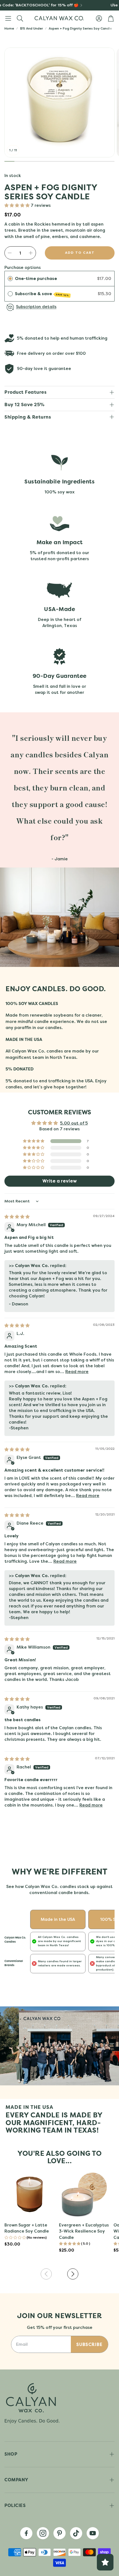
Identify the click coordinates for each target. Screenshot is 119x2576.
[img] (17, 1217)
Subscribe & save (42, 294)
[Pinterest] (59, 2533)
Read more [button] (77, 1372)
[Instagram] (43, 2533)
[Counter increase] (31, 253)
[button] (8, 18)
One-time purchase (36, 279)
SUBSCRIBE (89, 2344)
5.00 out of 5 (74, 1123)
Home (9, 28)
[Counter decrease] (10, 253)
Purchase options (23, 268)
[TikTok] (76, 2533)
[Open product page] (29, 2194)
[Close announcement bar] (113, 4)
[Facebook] (26, 2533)
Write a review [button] (59, 1181)
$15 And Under (31, 28)
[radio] (10, 279)
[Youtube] (93, 2533)
